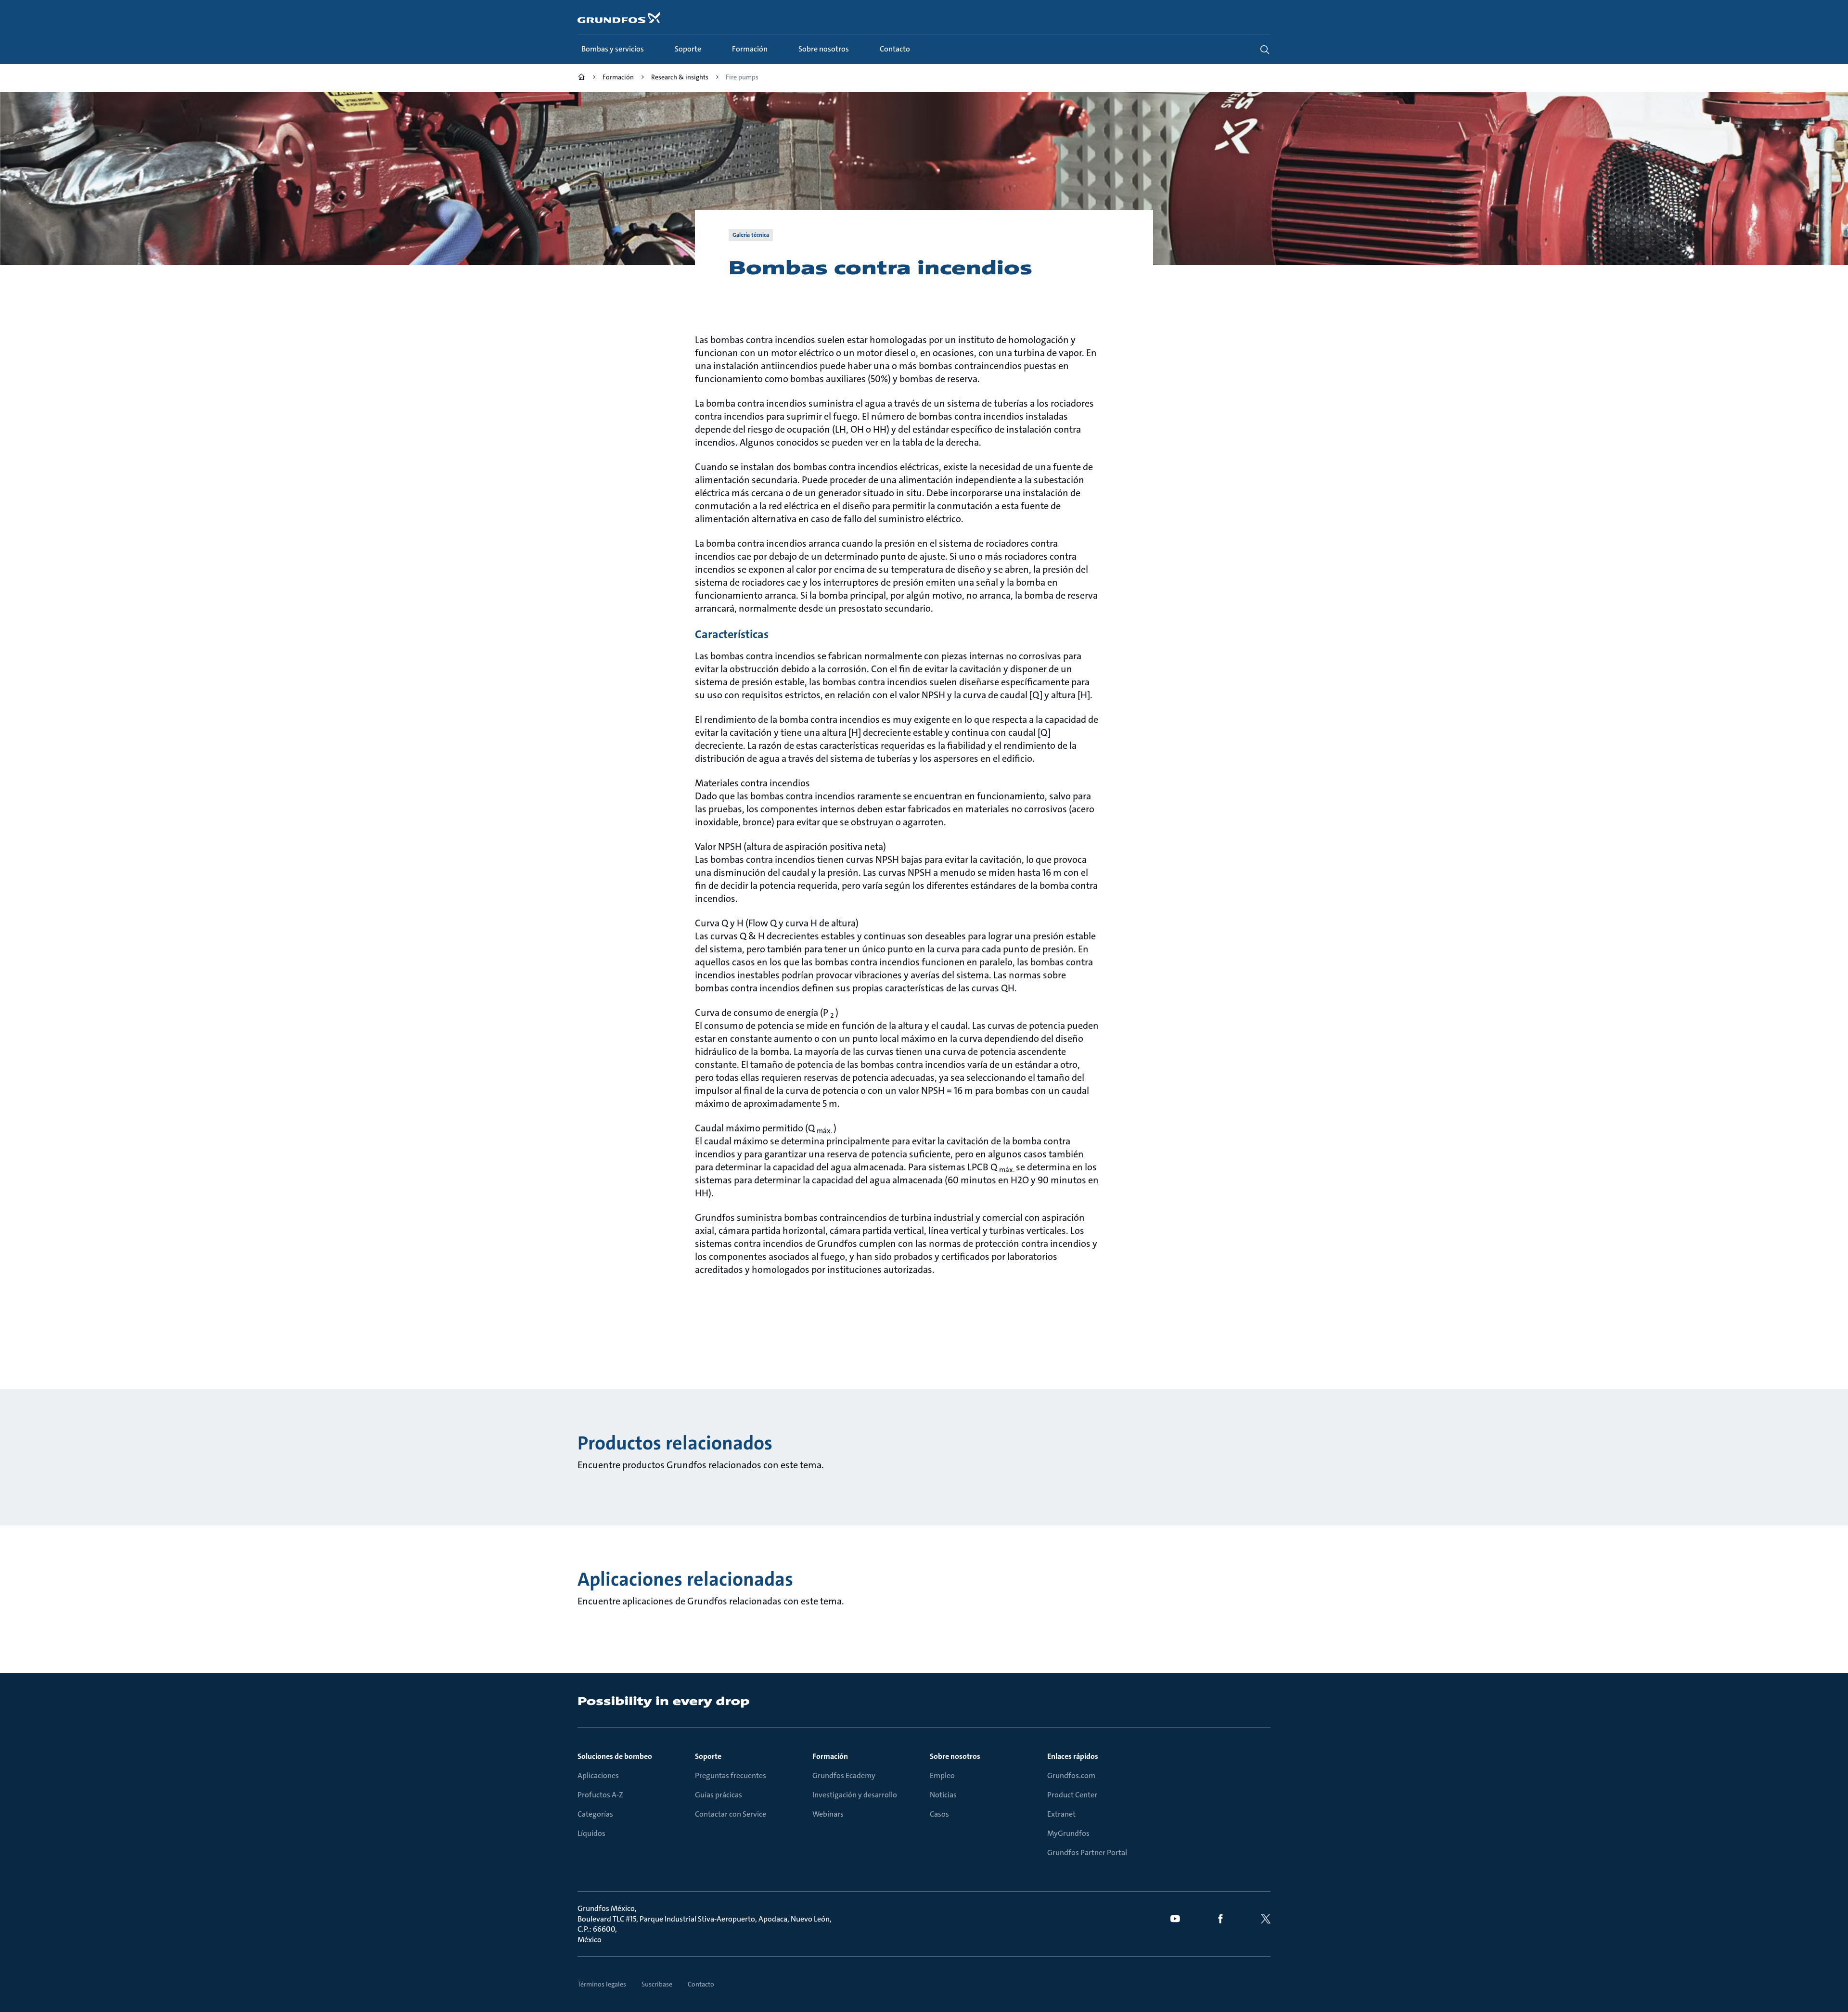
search (1265, 50)
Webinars (828, 1814)
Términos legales (602, 1984)
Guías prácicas (719, 1795)
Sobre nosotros (955, 1756)
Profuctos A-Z (600, 1795)
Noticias (943, 1795)
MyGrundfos (1068, 1833)
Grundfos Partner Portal (1087, 1852)
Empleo (942, 1775)
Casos (939, 1814)
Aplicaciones (598, 1775)
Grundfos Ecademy (844, 1775)
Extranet (1061, 1814)
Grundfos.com (1071, 1775)
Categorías (595, 1814)
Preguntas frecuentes (731, 1775)
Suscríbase (657, 1984)
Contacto (701, 1984)
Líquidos (591, 1833)
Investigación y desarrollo (855, 1795)
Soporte (708, 1756)
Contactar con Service (731, 1814)
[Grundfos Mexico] (581, 78)
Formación (830, 1756)
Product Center (1072, 1795)
